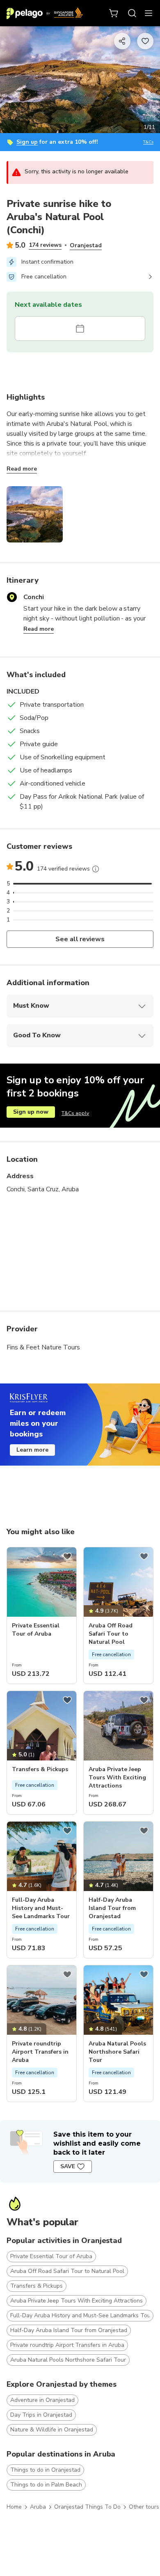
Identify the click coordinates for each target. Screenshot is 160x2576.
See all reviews (80, 939)
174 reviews (45, 245)
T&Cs (148, 142)
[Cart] (114, 13)
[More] (96, 869)
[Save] (67, 1556)
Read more (22, 469)
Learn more (32, 1450)
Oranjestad (86, 245)
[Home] (45, 13)
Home (14, 2507)
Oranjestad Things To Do (87, 2507)
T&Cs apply (75, 1113)
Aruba (38, 2507)
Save (68, 2166)
